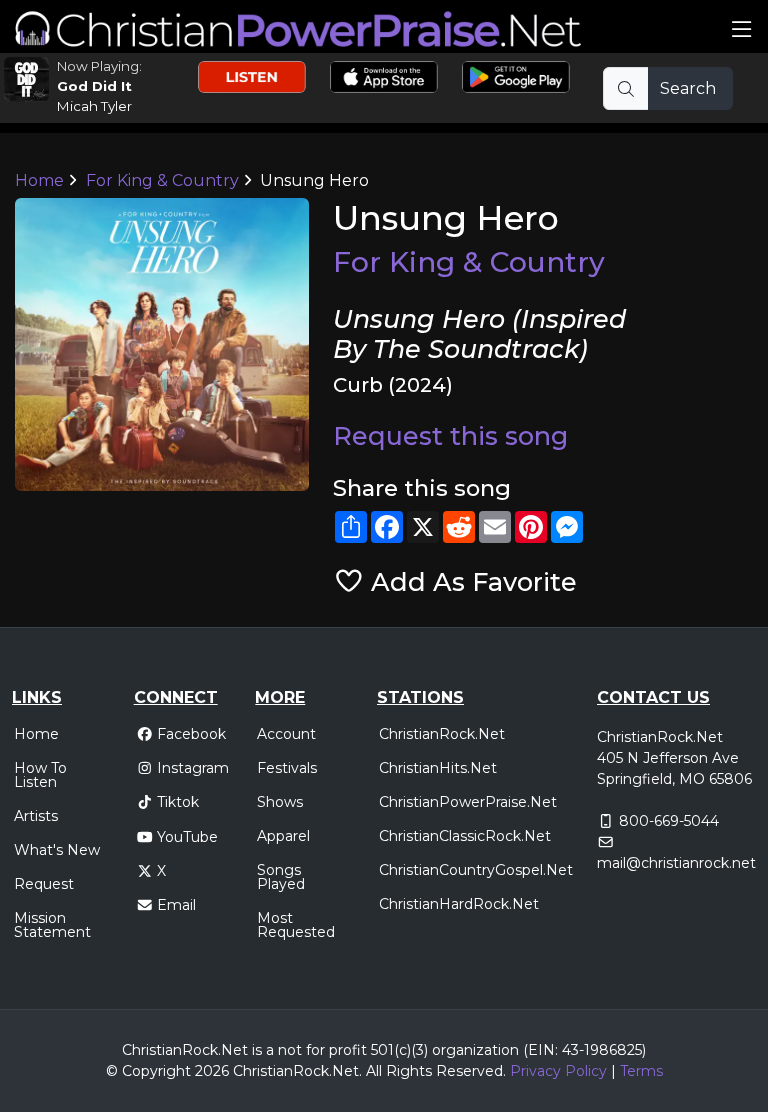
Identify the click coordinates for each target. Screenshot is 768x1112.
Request (44, 884)
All (374, 1071)
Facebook (191, 734)
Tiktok (178, 802)
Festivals (287, 768)
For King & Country (162, 180)
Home (39, 180)
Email (176, 905)
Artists (36, 816)
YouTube (187, 837)
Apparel (283, 836)
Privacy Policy (558, 1071)
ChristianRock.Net (442, 734)
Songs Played (281, 877)
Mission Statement (52, 925)
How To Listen (40, 775)
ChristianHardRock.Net (459, 904)
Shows (280, 802)
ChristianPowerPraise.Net (468, 802)
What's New (57, 850)
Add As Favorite (470, 581)
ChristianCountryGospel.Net (476, 870)
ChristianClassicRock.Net (465, 836)
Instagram (193, 768)
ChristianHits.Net (438, 768)
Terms (641, 1071)
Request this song (450, 435)
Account (286, 734)
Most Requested (296, 925)
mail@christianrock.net (676, 863)
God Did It (94, 86)
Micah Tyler (94, 106)
